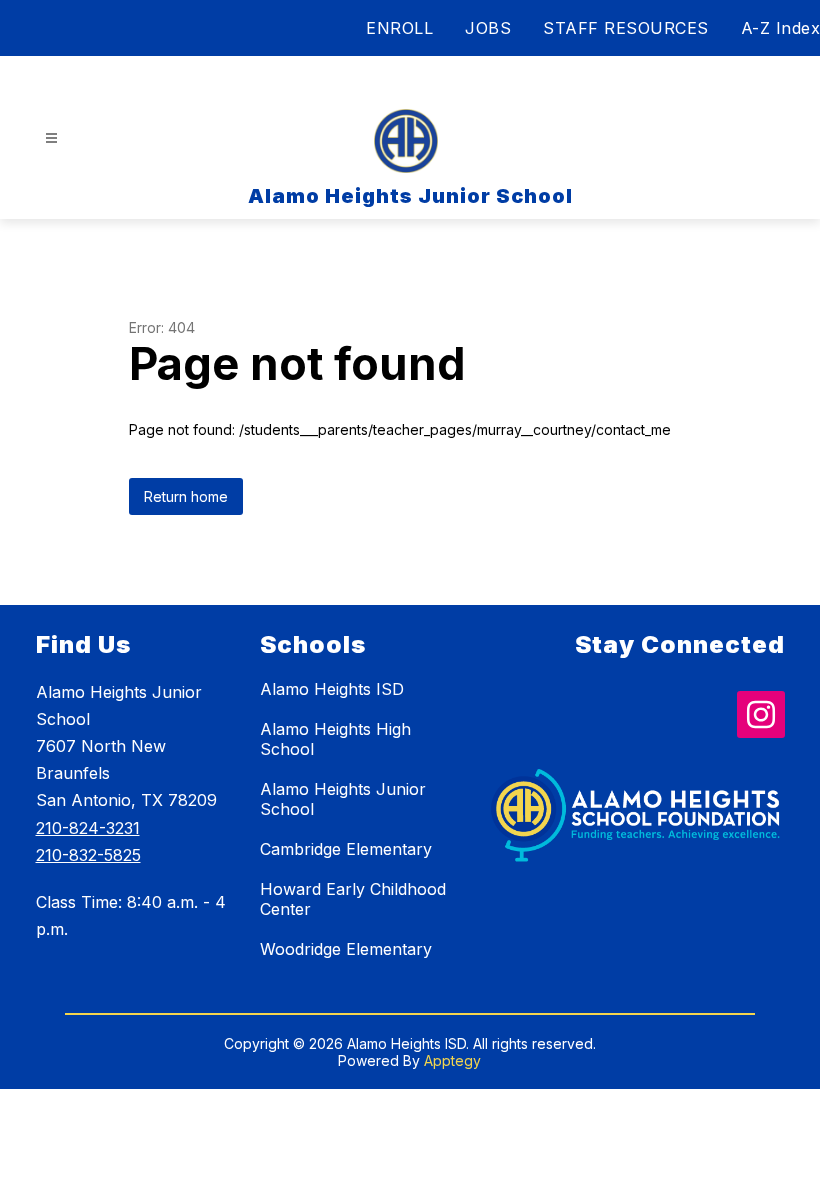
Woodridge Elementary (346, 949)
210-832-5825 (88, 855)
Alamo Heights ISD (332, 689)
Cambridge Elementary (346, 849)
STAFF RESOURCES (626, 28)
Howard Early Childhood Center (353, 899)
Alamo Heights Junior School (343, 799)
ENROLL (399, 28)
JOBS (488, 28)
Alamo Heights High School (335, 739)
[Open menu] (51, 138)
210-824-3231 (88, 828)
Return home (186, 496)
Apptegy (452, 1060)
